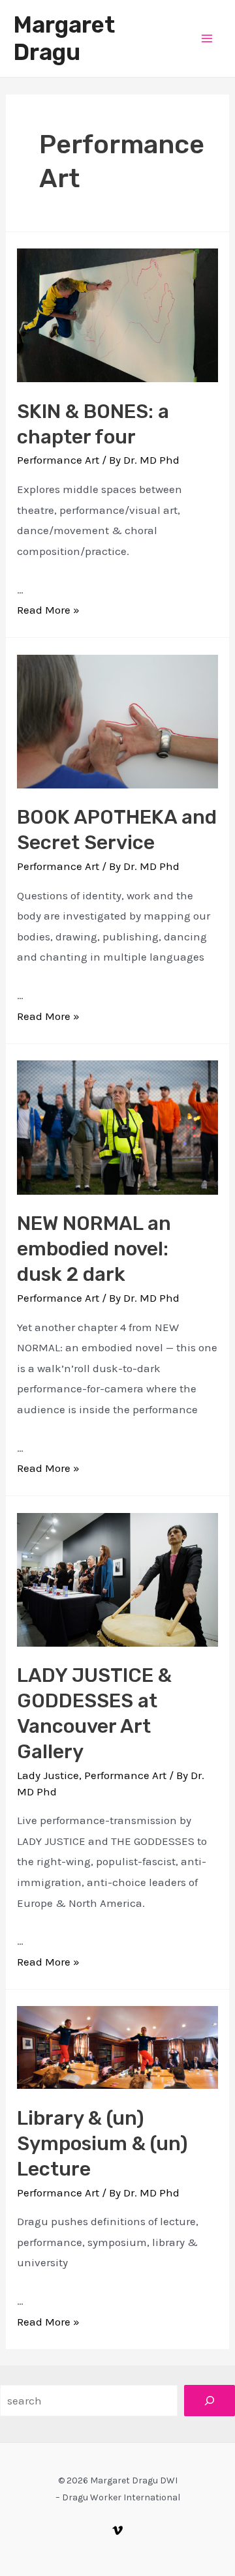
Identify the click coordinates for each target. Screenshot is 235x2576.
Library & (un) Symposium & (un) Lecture (102, 2144)
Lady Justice (48, 1775)
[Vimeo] (117, 2530)
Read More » (48, 610)
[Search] (210, 2401)
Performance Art (58, 460)
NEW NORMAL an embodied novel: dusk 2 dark (94, 1249)
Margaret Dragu (64, 38)
